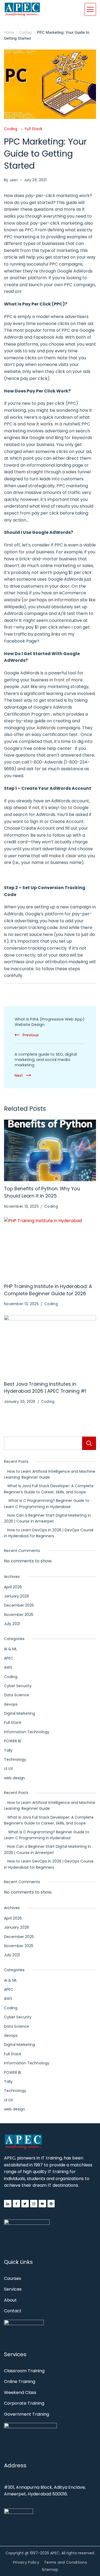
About (10, 2300)
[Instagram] (34, 2204)
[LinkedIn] (8, 2204)
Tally (8, 1750)
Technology (15, 1759)
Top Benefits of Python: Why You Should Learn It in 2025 (42, 1192)
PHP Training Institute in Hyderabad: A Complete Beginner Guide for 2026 (48, 1290)
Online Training (20, 2382)
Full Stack (34, 129)
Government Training (27, 2414)
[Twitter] (25, 2204)
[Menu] (90, 9)
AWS (8, 1667)
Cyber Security (18, 1686)
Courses (13, 2278)
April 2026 (13, 1587)
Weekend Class (20, 2392)
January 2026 (17, 1596)
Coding (11, 129)
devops (11, 1704)
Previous (31, 1035)
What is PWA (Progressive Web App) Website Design (50, 1022)
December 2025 (19, 1605)
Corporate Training (24, 2403)
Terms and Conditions (65, 2562)
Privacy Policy (26, 2562)
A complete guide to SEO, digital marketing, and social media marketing (46, 1060)
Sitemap (50, 2570)
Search (89, 1443)
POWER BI (13, 1741)
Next (19, 1075)
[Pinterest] (51, 2204)
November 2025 (19, 1615)
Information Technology (27, 1732)
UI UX (9, 1769)
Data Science (17, 1695)
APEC (9, 1658)
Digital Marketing (19, 1713)
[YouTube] (42, 2204)
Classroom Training (24, 2371)
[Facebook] (17, 2204)
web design (15, 1778)
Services (13, 2289)
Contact (13, 2311)
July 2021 (12, 1624)
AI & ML (11, 1649)
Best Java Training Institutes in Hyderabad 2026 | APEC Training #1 (45, 1388)
